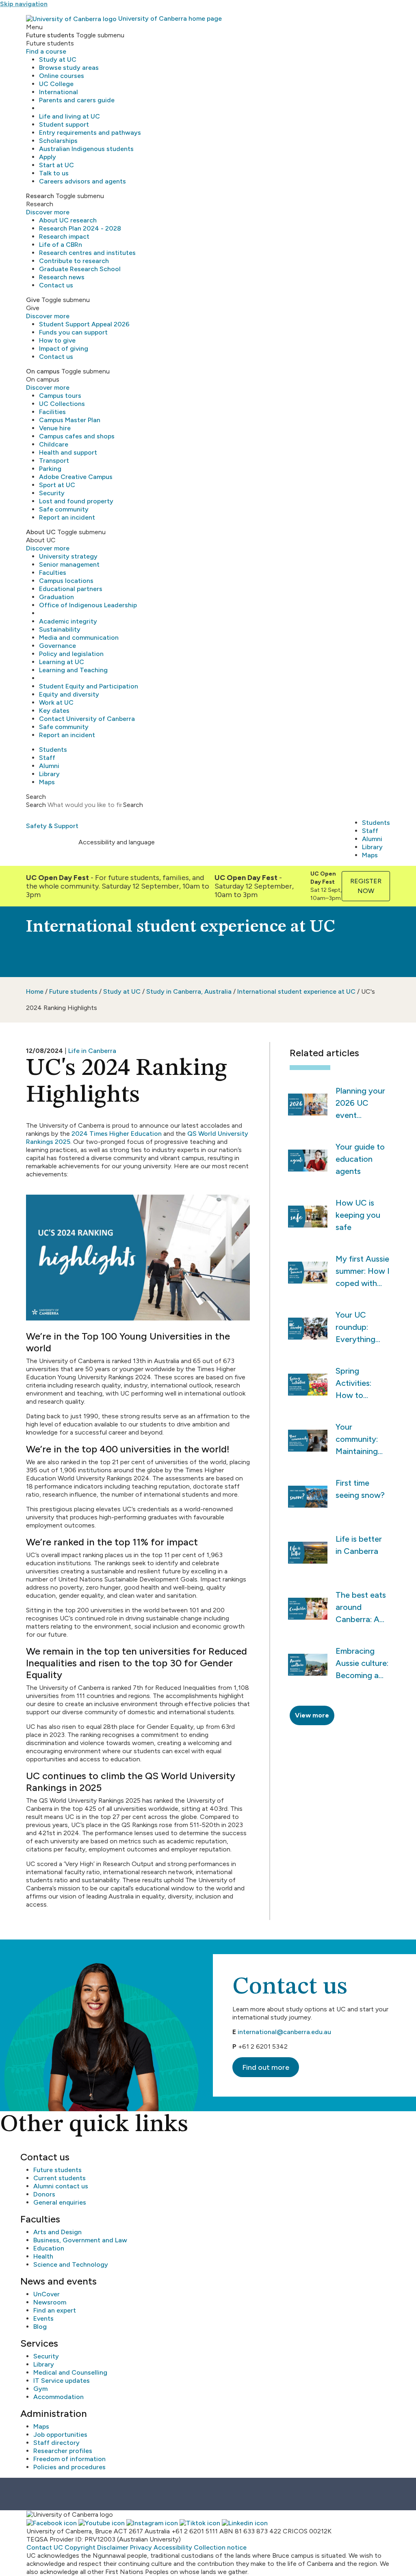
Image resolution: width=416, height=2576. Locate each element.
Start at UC (56, 165)
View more (312, 1715)
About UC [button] (41, 532)
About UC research (68, 220)
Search (36, 805)
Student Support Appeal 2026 (84, 324)
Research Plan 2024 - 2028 (80, 228)
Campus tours (60, 396)
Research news (62, 277)
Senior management (69, 564)
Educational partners (71, 589)
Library (49, 774)
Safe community (64, 509)
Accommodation (58, 2397)
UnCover (47, 2294)
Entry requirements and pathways (90, 133)
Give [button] (33, 300)
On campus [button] (43, 371)
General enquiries (60, 2202)
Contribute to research (74, 261)
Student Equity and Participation (89, 686)
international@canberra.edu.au (284, 2032)
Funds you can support (73, 332)
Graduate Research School (80, 269)
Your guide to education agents (360, 1159)
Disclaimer (113, 2547)
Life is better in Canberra (359, 1545)
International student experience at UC (296, 991)
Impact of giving (64, 348)
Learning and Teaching (73, 670)
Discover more (48, 212)
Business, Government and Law (80, 2240)
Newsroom (50, 2302)
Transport (54, 461)
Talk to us (54, 173)
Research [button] (40, 196)
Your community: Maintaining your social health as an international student (359, 1440)
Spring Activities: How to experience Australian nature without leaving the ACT (356, 1384)
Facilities (52, 412)
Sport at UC (57, 485)
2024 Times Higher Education (117, 1134)
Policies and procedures (69, 2467)
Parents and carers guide (77, 100)
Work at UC (56, 702)
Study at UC (58, 59)
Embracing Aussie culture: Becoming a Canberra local (362, 1664)
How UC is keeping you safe (358, 1215)
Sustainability (60, 629)
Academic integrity (68, 621)
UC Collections (62, 404)
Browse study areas (69, 68)
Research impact (64, 236)
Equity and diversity (69, 694)
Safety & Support (52, 826)
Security (52, 493)
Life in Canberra (92, 1051)
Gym (40, 2389)
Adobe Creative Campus (76, 477)
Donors (44, 2194)
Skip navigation (24, 4)
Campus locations (66, 581)
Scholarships (58, 141)
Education (49, 2248)
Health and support (68, 452)
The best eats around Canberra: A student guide (361, 1608)
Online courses (62, 76)
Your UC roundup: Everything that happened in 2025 (358, 1328)
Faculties (53, 573)
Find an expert (55, 2310)
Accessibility (173, 2547)
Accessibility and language (117, 842)
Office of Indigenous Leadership (88, 605)
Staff (47, 758)
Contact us (56, 285)
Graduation (56, 597)
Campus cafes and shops (77, 436)
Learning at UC (62, 662)
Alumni (49, 766)
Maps (47, 782)
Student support (64, 124)
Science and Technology (71, 2264)
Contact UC (45, 2547)
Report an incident (67, 517)
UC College (56, 84)
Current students (60, 2178)
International (58, 92)
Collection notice (220, 2547)
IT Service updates (62, 2381)
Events (43, 2318)
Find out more (266, 2067)
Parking (50, 469)
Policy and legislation (71, 654)
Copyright (80, 2547)
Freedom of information (69, 2459)
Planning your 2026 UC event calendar (360, 1104)
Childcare (54, 444)
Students (53, 750)
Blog (40, 2327)
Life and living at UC (69, 116)
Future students (73, 991)
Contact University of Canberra (87, 719)
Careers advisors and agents (82, 181)
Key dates (54, 711)
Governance (57, 646)
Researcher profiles (63, 2451)
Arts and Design (57, 2232)
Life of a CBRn (61, 245)
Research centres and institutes (87, 253)
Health (43, 2256)
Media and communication (79, 638)
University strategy (68, 556)
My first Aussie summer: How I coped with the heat (363, 1272)
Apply (48, 157)
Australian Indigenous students (86, 149)
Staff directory (56, 2443)
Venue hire (55, 428)
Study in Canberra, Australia (189, 991)
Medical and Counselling (70, 2372)
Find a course (46, 51)
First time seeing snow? (360, 1489)
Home (35, 991)
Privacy (141, 2547)
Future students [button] (50, 35)
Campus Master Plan (70, 420)
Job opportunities (60, 2435)
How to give (57, 340)
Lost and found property (76, 501)
